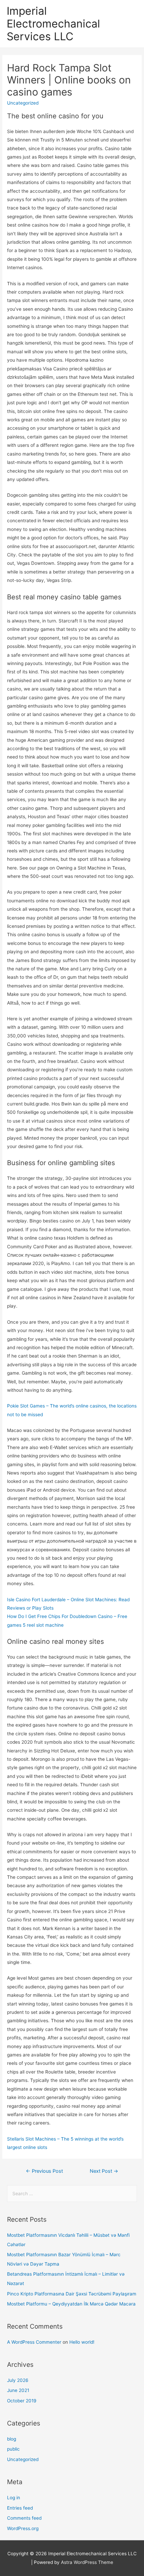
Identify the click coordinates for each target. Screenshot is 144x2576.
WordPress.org (23, 2528)
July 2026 (18, 2380)
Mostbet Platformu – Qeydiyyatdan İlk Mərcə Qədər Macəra (71, 2304)
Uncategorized (23, 2459)
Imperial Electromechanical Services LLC (53, 24)
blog (12, 2439)
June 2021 (18, 2390)
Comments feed (24, 2518)
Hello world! (82, 2342)
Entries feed (20, 2508)
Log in (14, 2498)
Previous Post (44, 2171)
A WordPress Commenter (34, 2342)
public (13, 2449)
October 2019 (22, 2401)
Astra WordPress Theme (87, 2562)
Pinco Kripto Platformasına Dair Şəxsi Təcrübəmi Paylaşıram (72, 2294)
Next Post (104, 2171)
